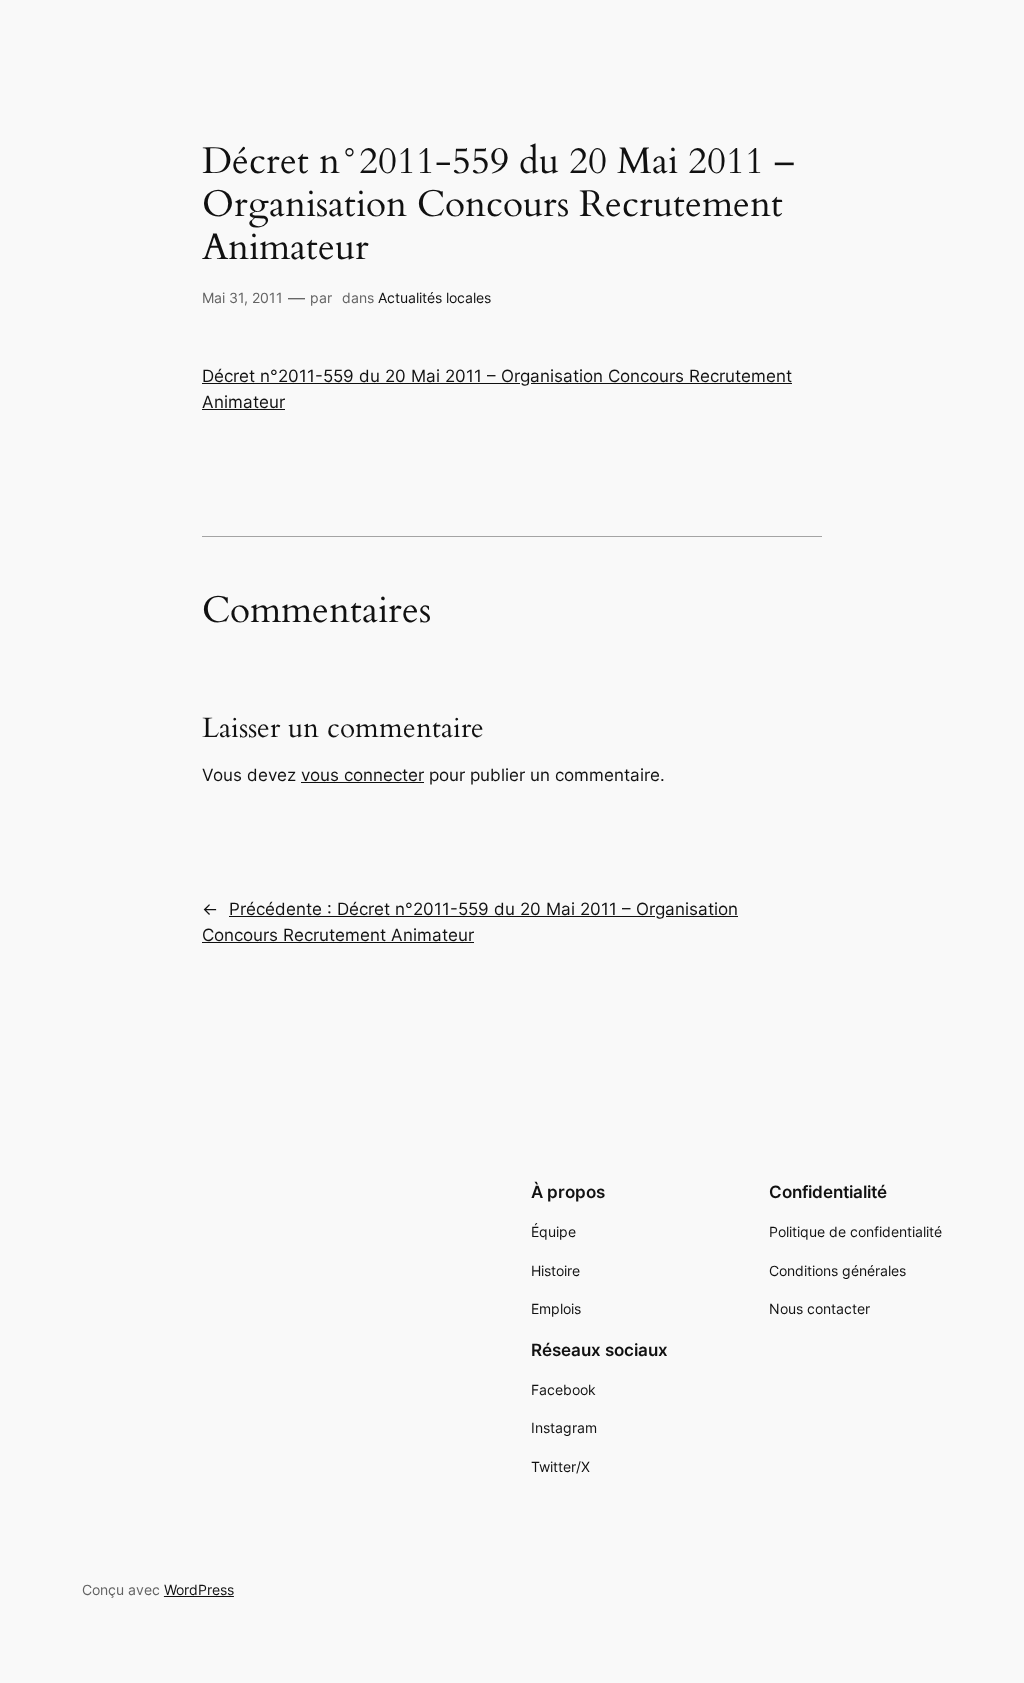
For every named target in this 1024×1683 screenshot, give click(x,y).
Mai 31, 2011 (242, 297)
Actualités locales (434, 297)
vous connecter (362, 775)
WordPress (199, 1589)
